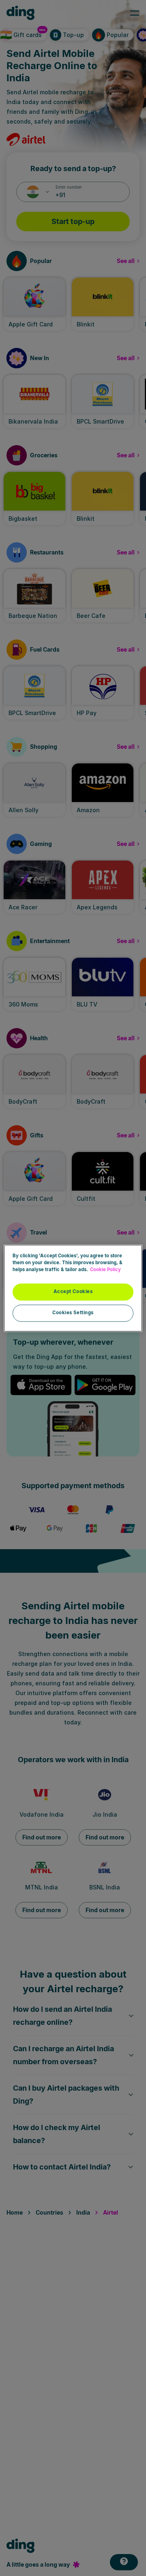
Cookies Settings (73, 1313)
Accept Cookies (73, 1291)
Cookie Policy (105, 1270)
